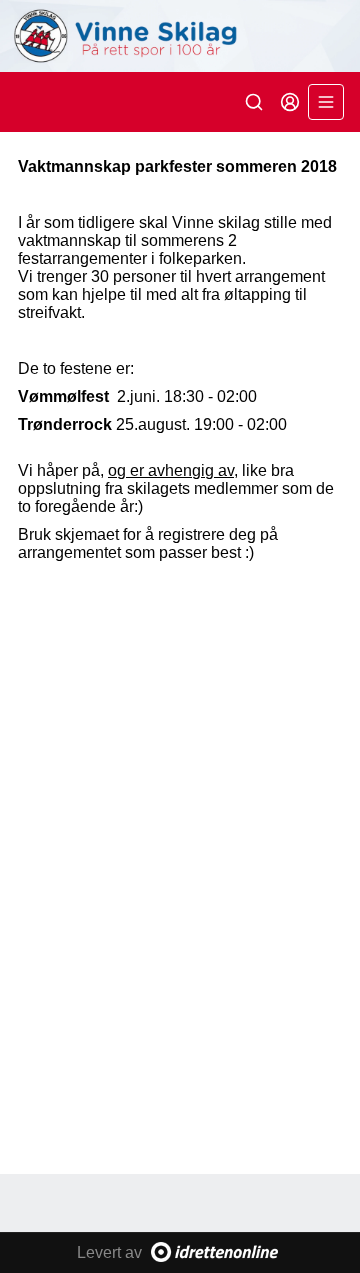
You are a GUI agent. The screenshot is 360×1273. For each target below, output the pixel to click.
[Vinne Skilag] (180, 36)
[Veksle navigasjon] (326, 102)
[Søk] (254, 102)
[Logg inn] (290, 102)
